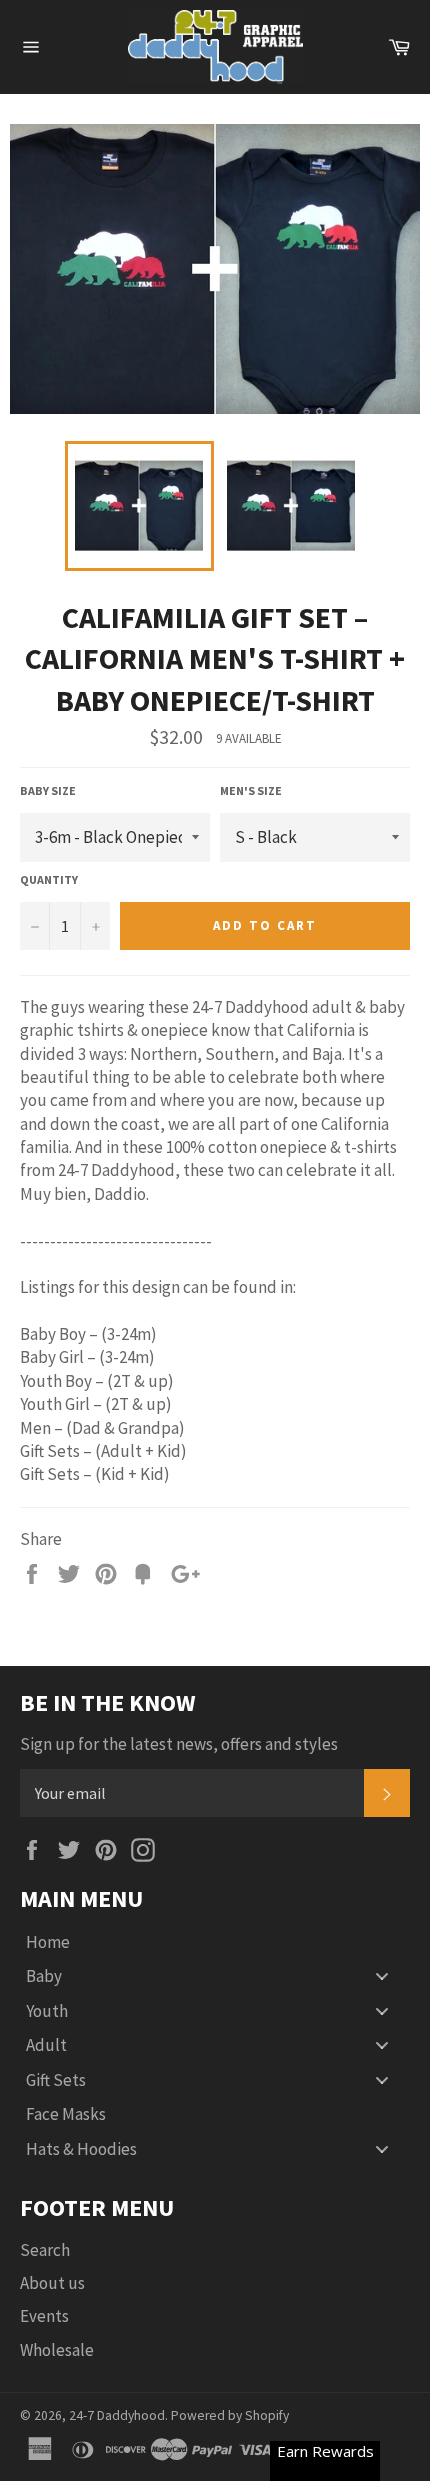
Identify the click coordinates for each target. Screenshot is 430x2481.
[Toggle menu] (382, 1976)
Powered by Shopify (230, 2415)
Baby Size (48, 790)
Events (44, 2316)
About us (52, 2283)
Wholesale (57, 2350)
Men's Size (251, 790)
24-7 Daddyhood (117, 2415)
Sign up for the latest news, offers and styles (179, 1744)
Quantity (49, 879)
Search (45, 2250)
